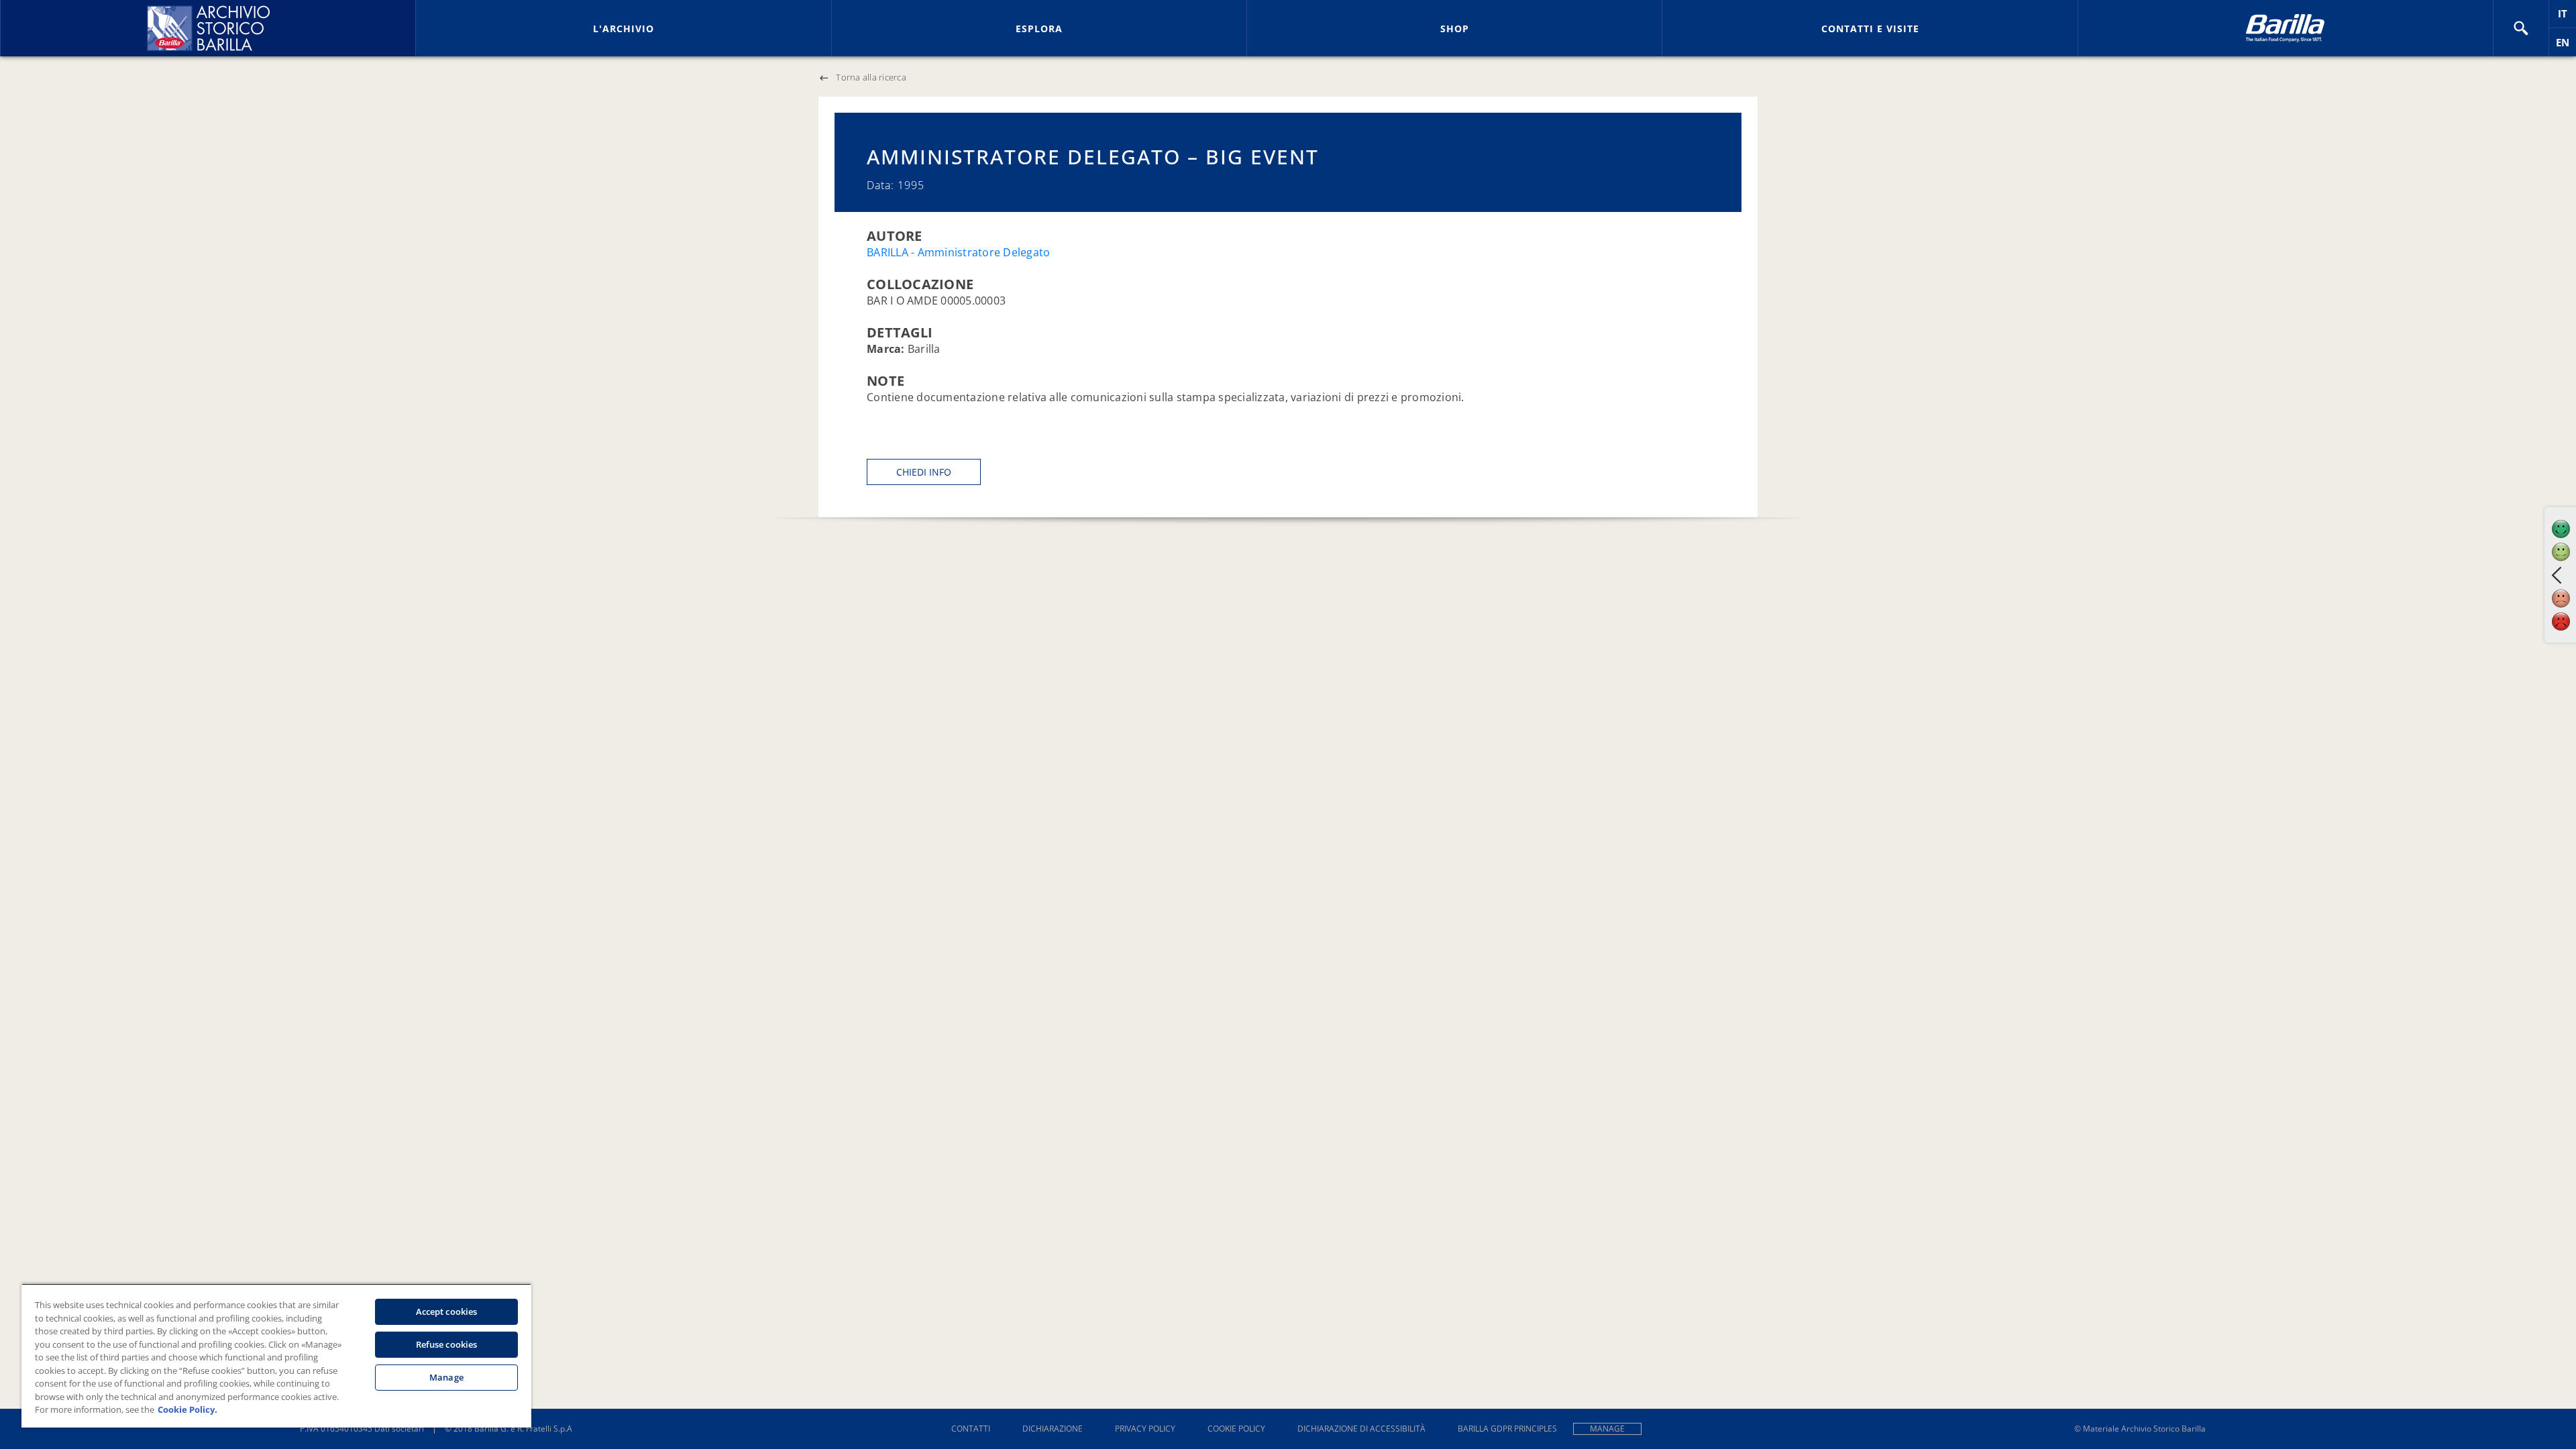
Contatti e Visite (1870, 29)
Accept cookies (447, 1311)
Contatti (971, 1429)
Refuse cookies (447, 1344)
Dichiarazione (1053, 1429)
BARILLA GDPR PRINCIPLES (1507, 1429)
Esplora (1039, 29)
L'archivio (624, 29)
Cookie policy (1236, 1429)
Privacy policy (1145, 1429)
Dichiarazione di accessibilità (1361, 1429)
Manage (1607, 1429)
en (2566, 46)
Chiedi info (924, 472)
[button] (2521, 28)
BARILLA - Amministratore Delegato (958, 252)
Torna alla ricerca (871, 77)
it (2567, 17)
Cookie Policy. (187, 1409)
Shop (1455, 29)
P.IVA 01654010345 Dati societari (362, 1429)
